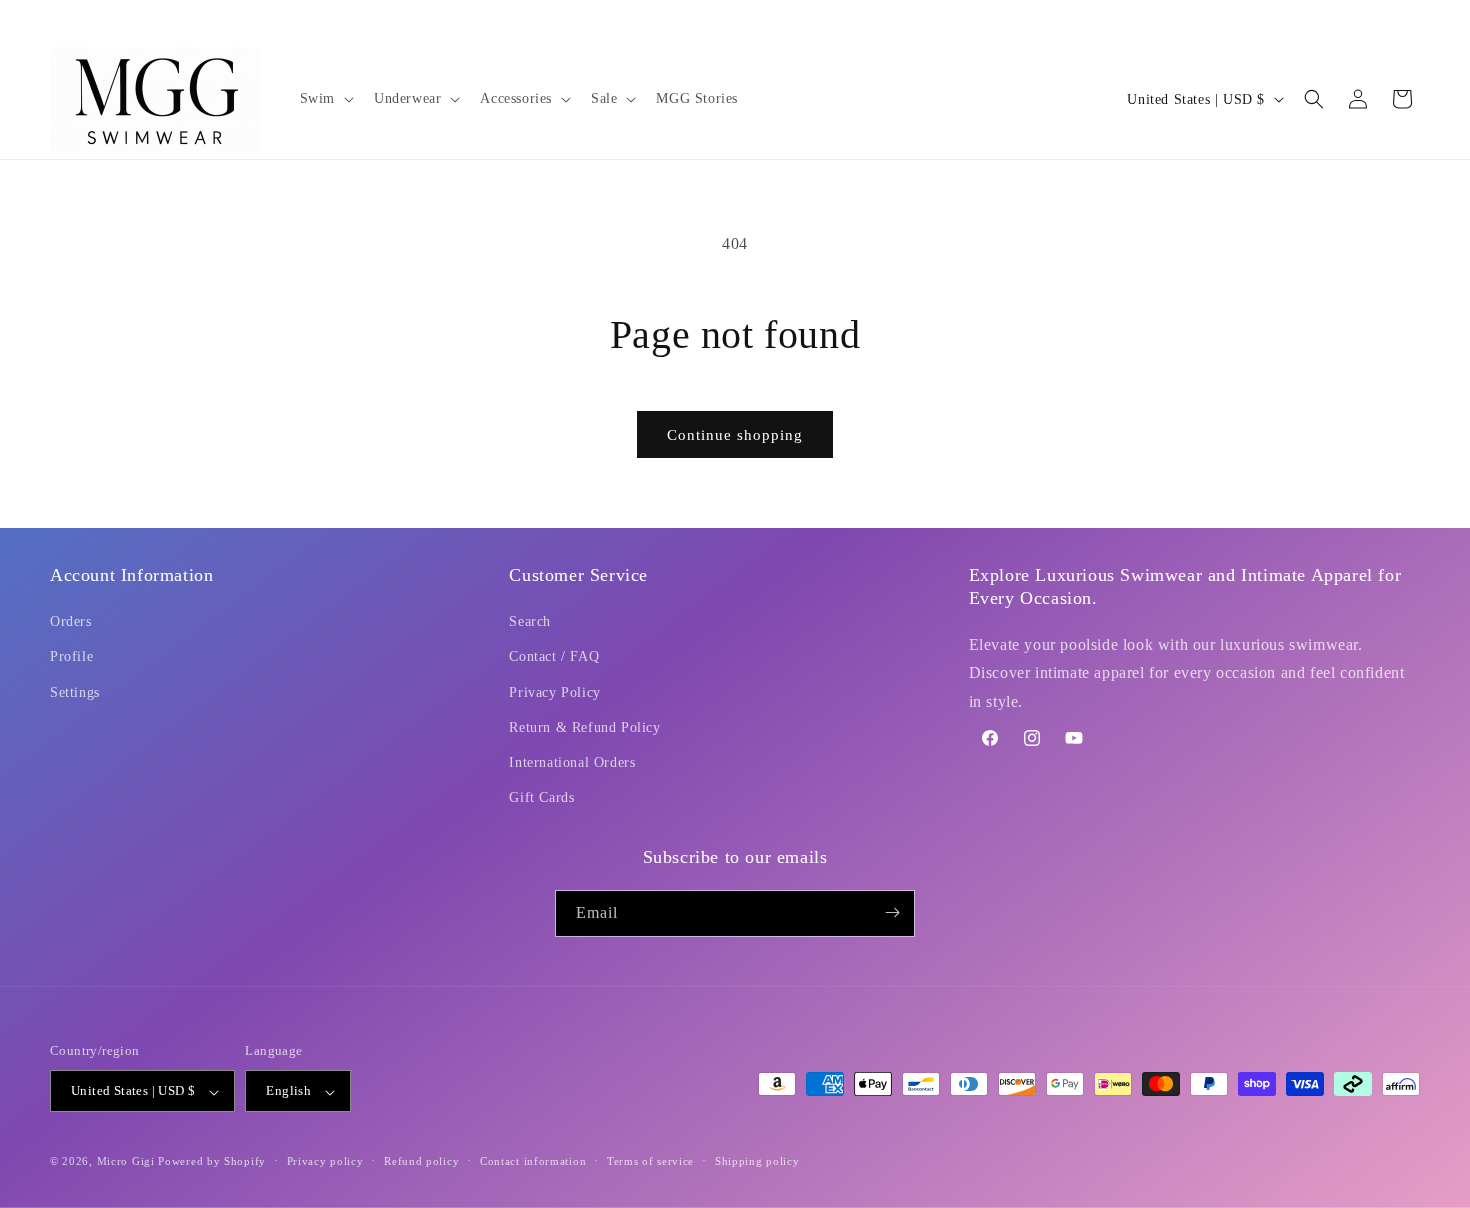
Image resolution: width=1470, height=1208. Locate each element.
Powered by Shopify (212, 1162)
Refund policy (421, 1161)
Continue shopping (735, 435)
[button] (325, 99)
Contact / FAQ (554, 657)
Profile (71, 657)
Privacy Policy (554, 692)
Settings (75, 692)
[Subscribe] (892, 912)
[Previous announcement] (57, 19)
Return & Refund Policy (584, 727)
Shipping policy (757, 1161)
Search (530, 622)
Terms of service (650, 1161)
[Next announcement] (1413, 19)
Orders (71, 622)
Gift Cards (541, 798)
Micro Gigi (126, 1162)
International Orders (572, 762)
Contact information (533, 1161)
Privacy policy (325, 1161)
